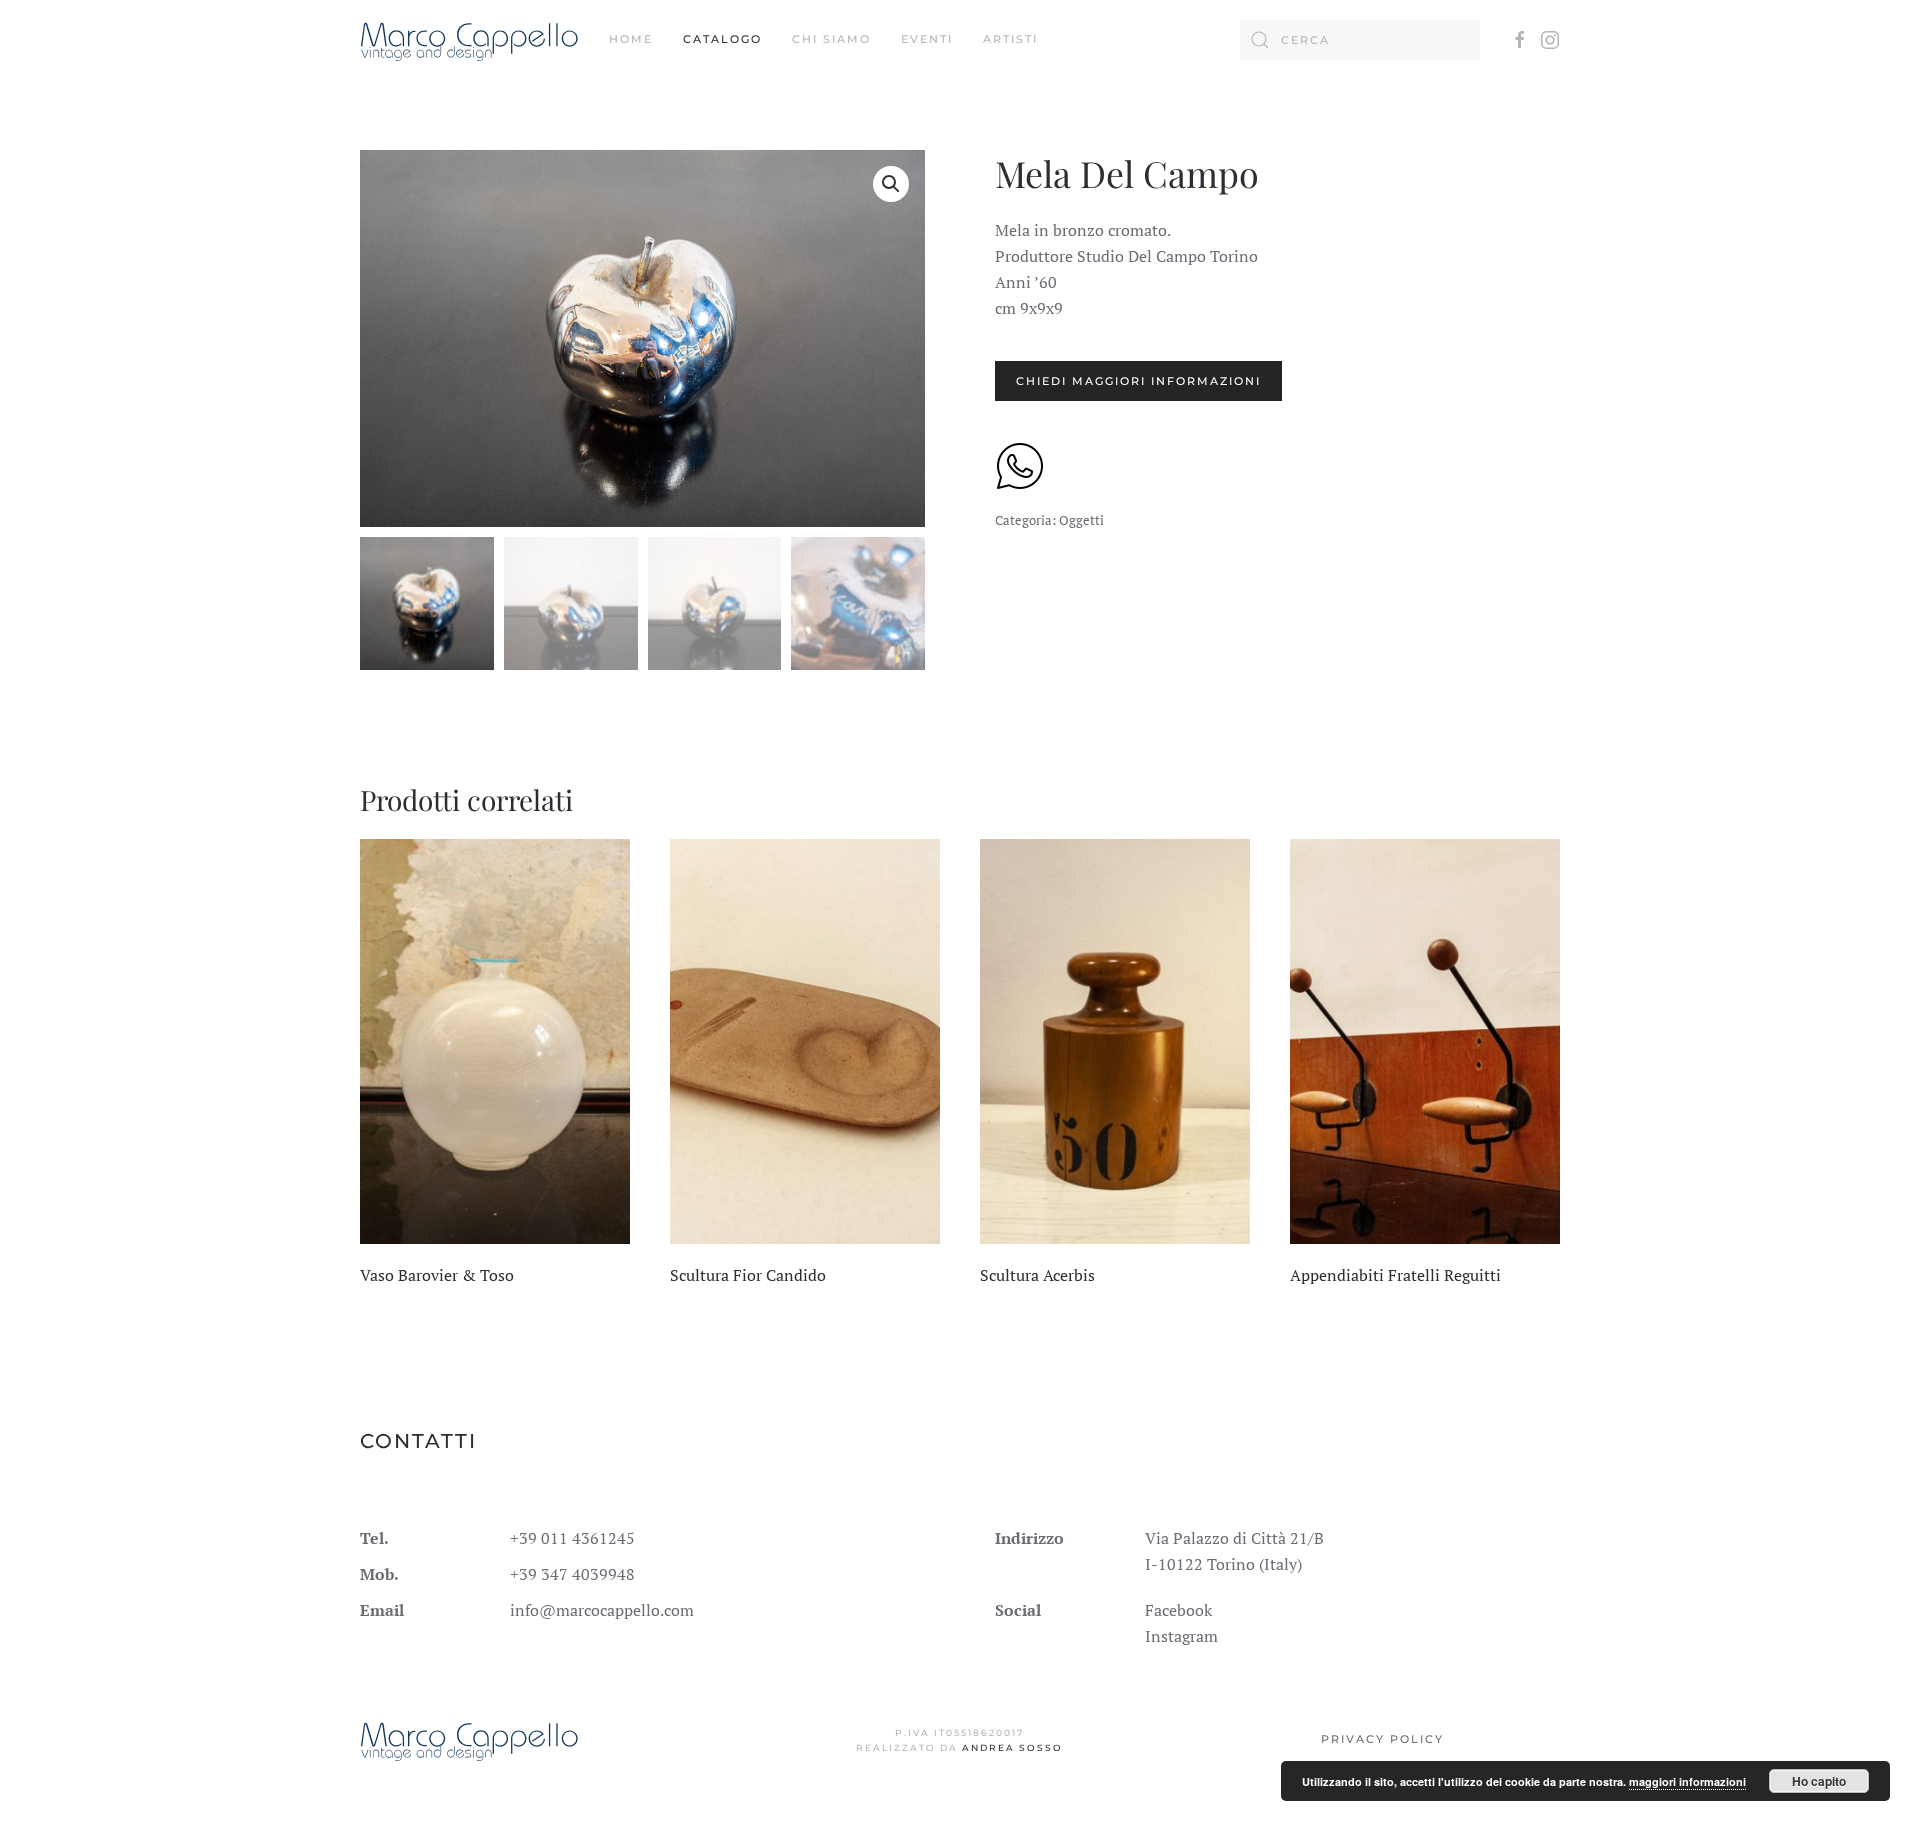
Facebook (1178, 1610)
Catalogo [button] (722, 39)
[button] (891, 184)
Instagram (1181, 1636)
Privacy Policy (1382, 1739)
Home (631, 39)
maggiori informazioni (1687, 1781)
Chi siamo (831, 39)
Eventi (927, 39)
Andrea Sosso (1012, 1747)
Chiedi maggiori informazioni (1138, 381)
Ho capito (1819, 1781)
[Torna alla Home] (469, 40)
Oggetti (1081, 520)
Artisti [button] (1010, 39)
